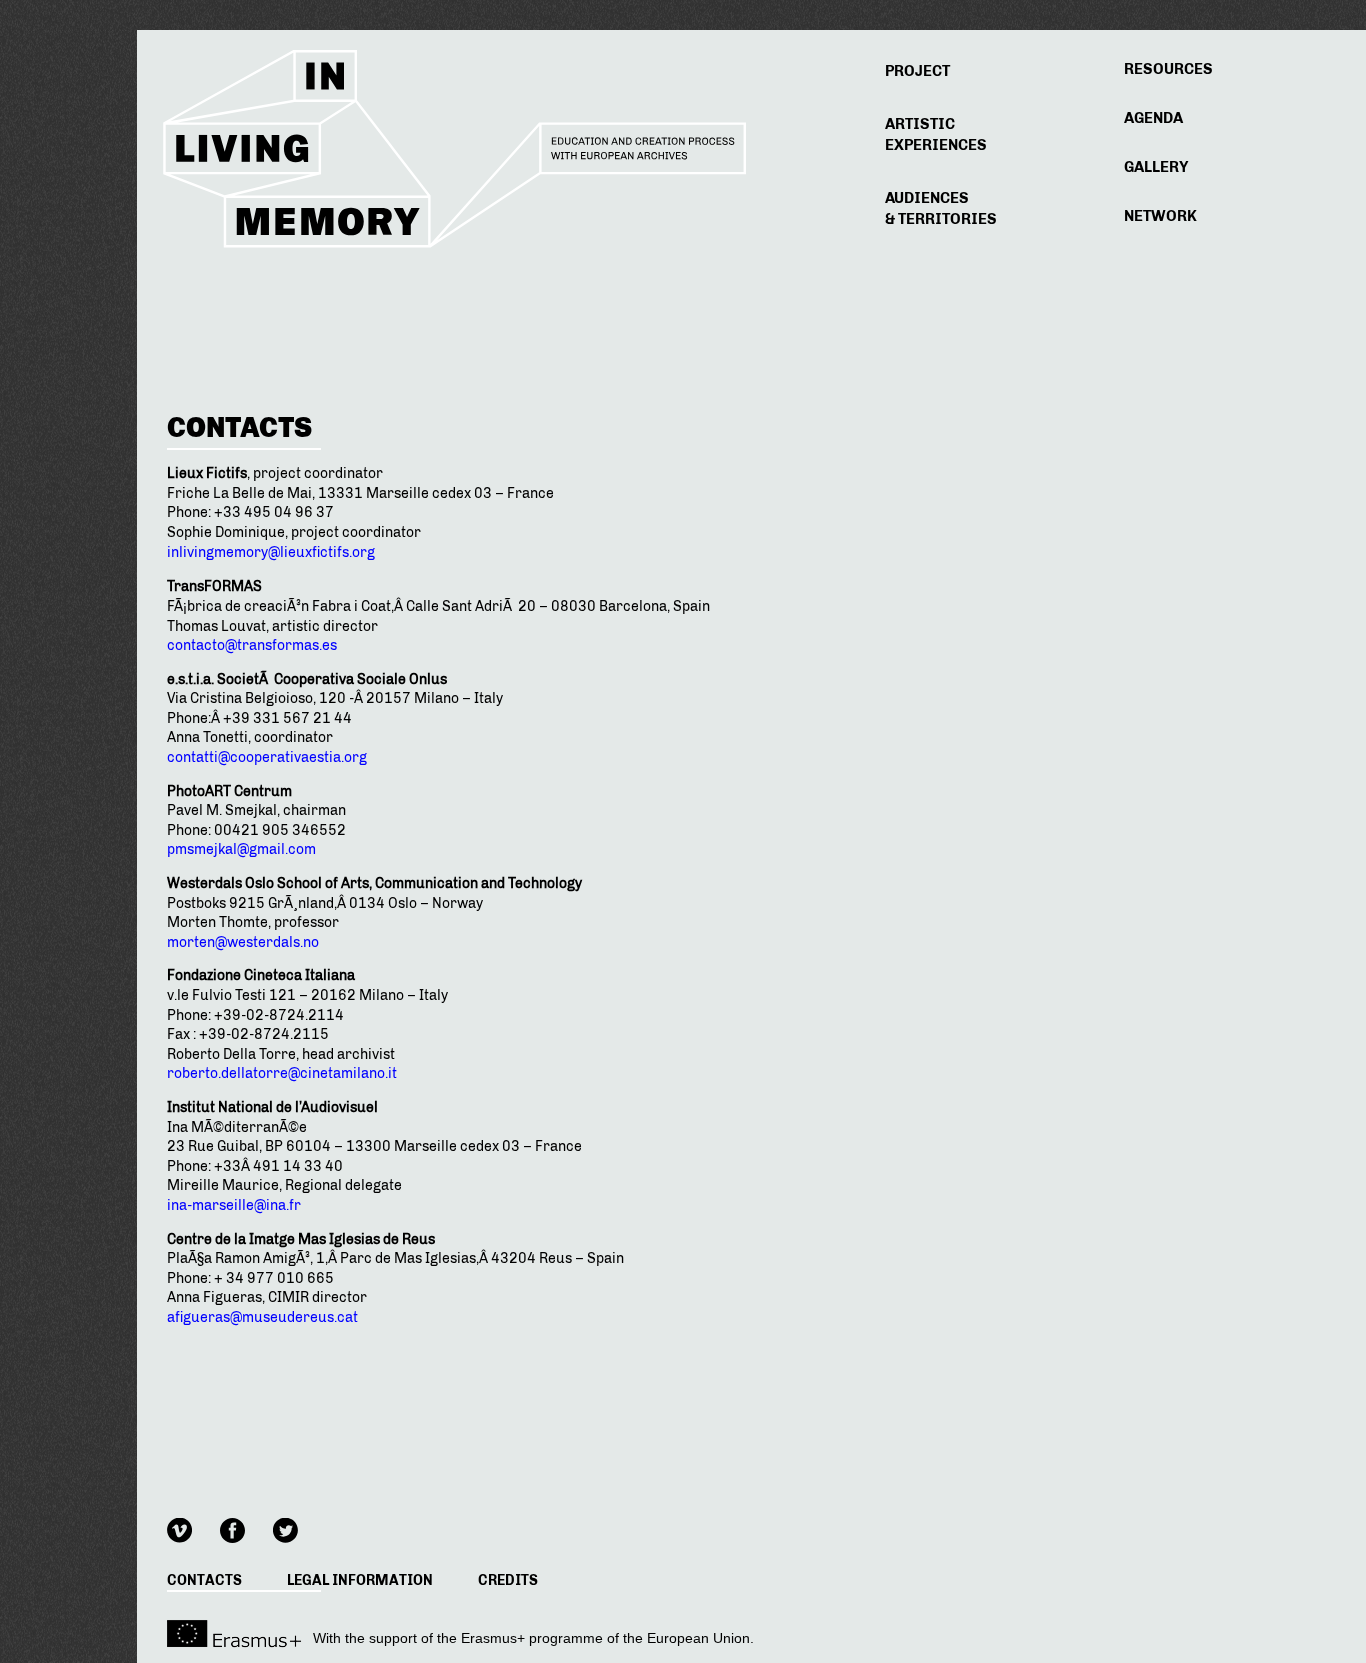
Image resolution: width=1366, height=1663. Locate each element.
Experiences (936, 134)
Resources (1168, 69)
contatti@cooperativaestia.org (267, 757)
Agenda (1153, 118)
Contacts (204, 1580)
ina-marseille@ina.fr (234, 1205)
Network (1160, 216)
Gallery (1156, 167)
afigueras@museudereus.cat (262, 1317)
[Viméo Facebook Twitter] (245, 1527)
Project (917, 71)
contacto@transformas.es (252, 645)
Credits (508, 1580)
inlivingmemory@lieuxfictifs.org (271, 552)
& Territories (941, 208)
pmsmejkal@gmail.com (241, 849)
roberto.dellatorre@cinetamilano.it (282, 1073)
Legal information (360, 1580)
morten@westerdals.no (243, 942)
